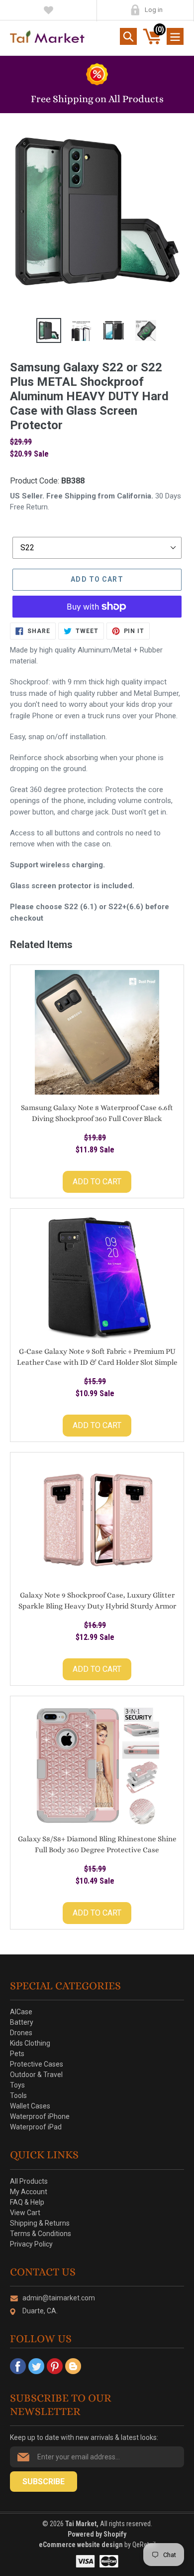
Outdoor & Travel (36, 2075)
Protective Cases (37, 2064)
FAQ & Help (27, 2202)
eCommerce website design (82, 2545)
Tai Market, (82, 2524)
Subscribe (44, 2482)
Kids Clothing (30, 2043)
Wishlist (48, 10)
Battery (22, 2022)
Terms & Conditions (41, 2234)
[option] (48, 330)
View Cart (25, 2213)
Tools (18, 2095)
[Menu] (175, 36)
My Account (135, 10)
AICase (21, 2012)
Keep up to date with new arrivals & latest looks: (84, 2437)
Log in (154, 10)
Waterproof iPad (36, 2127)
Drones (21, 2033)
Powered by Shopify (97, 2534)
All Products (29, 2181)
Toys (17, 2085)
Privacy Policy (31, 2244)
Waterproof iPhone (40, 2116)
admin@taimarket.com (59, 2298)
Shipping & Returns (40, 2223)
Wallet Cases (30, 2106)
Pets (17, 2054)
